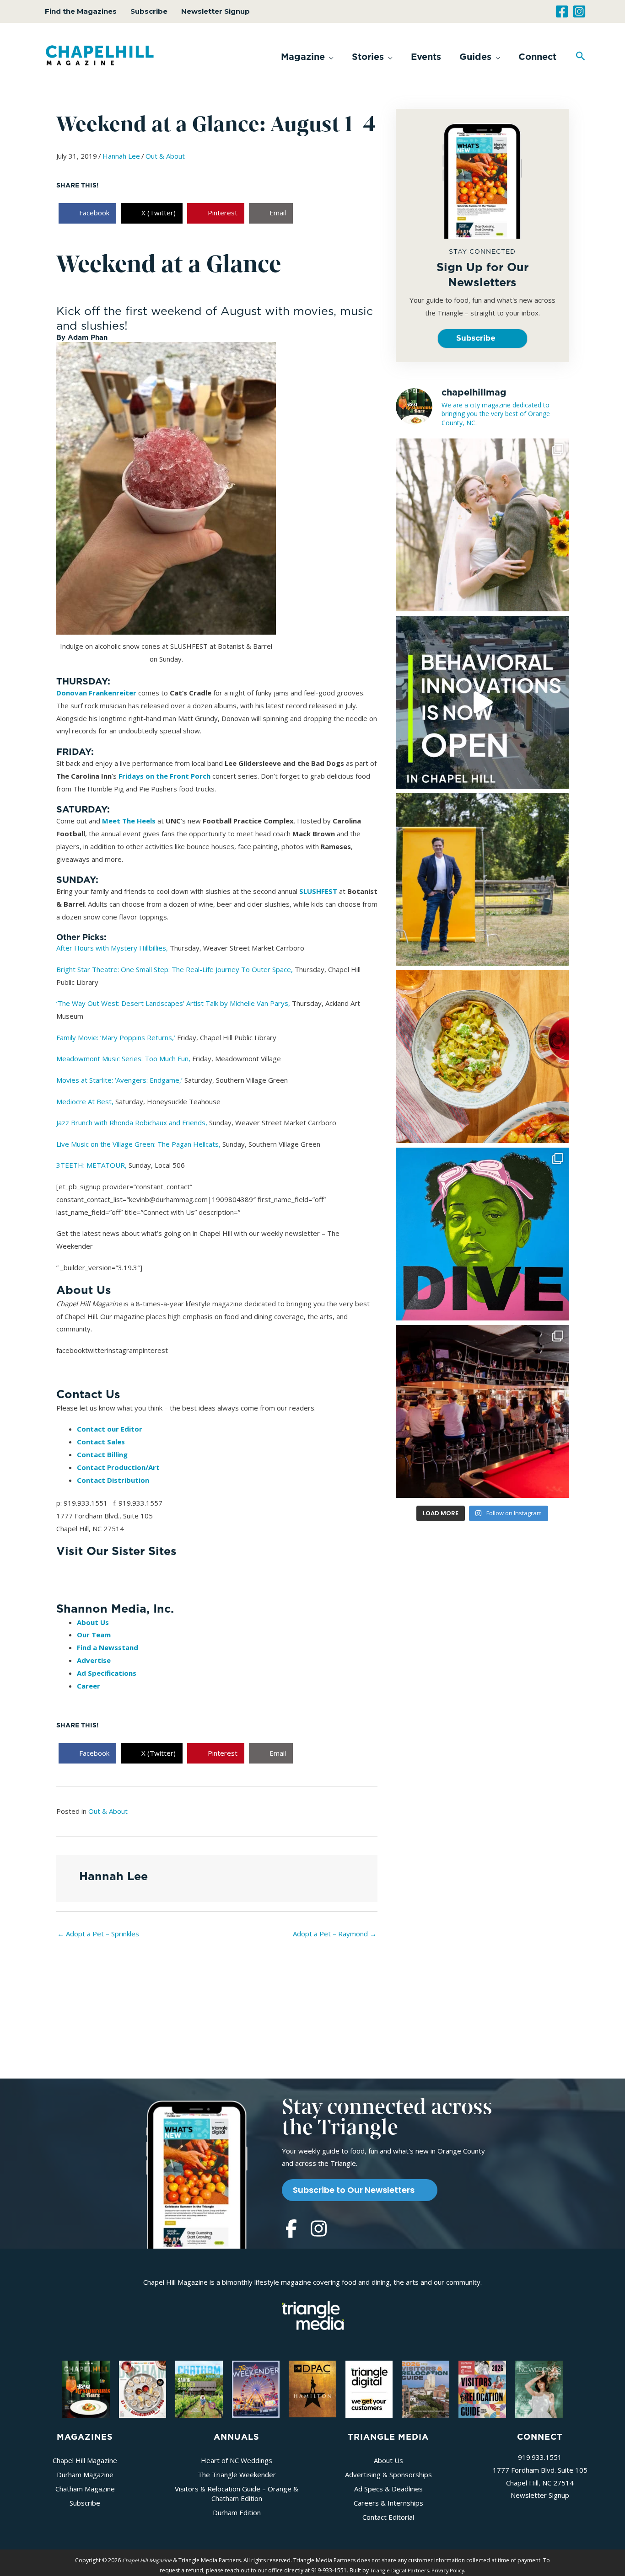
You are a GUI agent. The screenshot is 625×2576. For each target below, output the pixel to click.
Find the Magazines (81, 11)
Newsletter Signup (216, 11)
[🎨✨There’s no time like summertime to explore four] (482, 1234)
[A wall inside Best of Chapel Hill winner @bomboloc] (482, 1057)
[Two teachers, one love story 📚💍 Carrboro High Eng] (482, 525)
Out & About (165, 156)
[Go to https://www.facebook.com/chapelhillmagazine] (291, 2229)
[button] (307, 57)
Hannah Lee (121, 156)
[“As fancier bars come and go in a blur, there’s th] (482, 1411)
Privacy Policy (448, 2570)
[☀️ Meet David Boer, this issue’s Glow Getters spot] (482, 880)
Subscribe (149, 11)
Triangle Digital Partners (399, 2570)
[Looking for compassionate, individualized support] (482, 702)
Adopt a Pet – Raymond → (335, 1934)
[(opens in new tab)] (313, 2314)
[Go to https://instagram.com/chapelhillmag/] (318, 2229)
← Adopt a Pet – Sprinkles (98, 1934)
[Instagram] (579, 11)
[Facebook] (562, 11)
